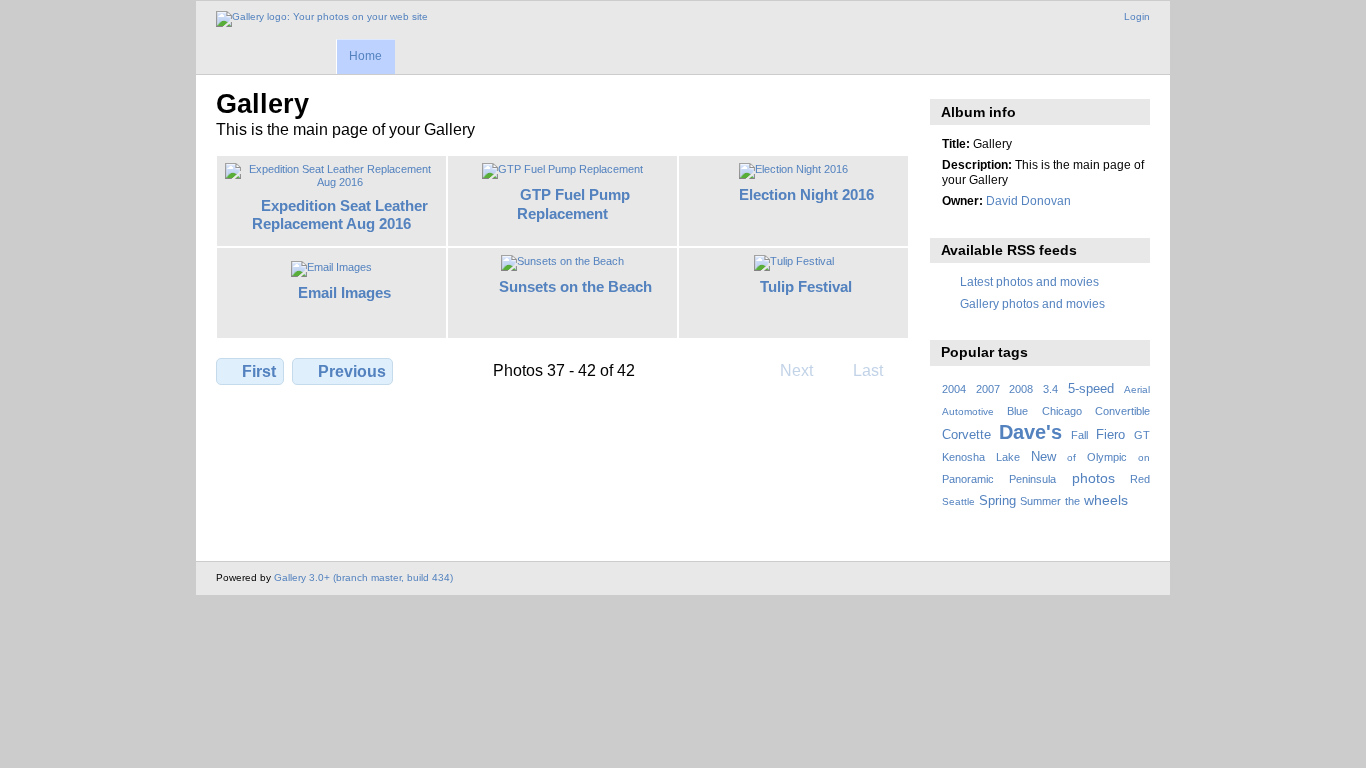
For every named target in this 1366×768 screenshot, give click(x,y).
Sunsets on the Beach (575, 286)
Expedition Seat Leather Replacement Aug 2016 (340, 215)
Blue (1017, 411)
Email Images (344, 292)
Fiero (1110, 435)
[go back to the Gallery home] (322, 19)
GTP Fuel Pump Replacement (573, 204)
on (1144, 457)
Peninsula (1032, 479)
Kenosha (963, 457)
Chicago (1062, 411)
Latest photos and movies (1029, 281)
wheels (1106, 500)
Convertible (1122, 411)
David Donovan (1028, 200)
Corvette (966, 435)
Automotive (968, 411)
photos (1093, 478)
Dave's (1030, 432)
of (1071, 457)
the (1072, 501)
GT (1142, 435)
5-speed (1091, 389)
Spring (997, 501)
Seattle (958, 501)
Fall (1079, 435)
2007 (988, 389)
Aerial (1137, 389)
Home (365, 56)
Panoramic (968, 479)
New (1043, 457)
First (259, 371)
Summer (1040, 501)
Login (1137, 16)
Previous (352, 371)
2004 (954, 389)
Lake (1008, 457)
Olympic (1107, 457)
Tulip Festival (806, 286)
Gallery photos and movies (1032, 303)
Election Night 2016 (806, 194)
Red (1140, 479)
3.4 (1050, 389)
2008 (1021, 389)
